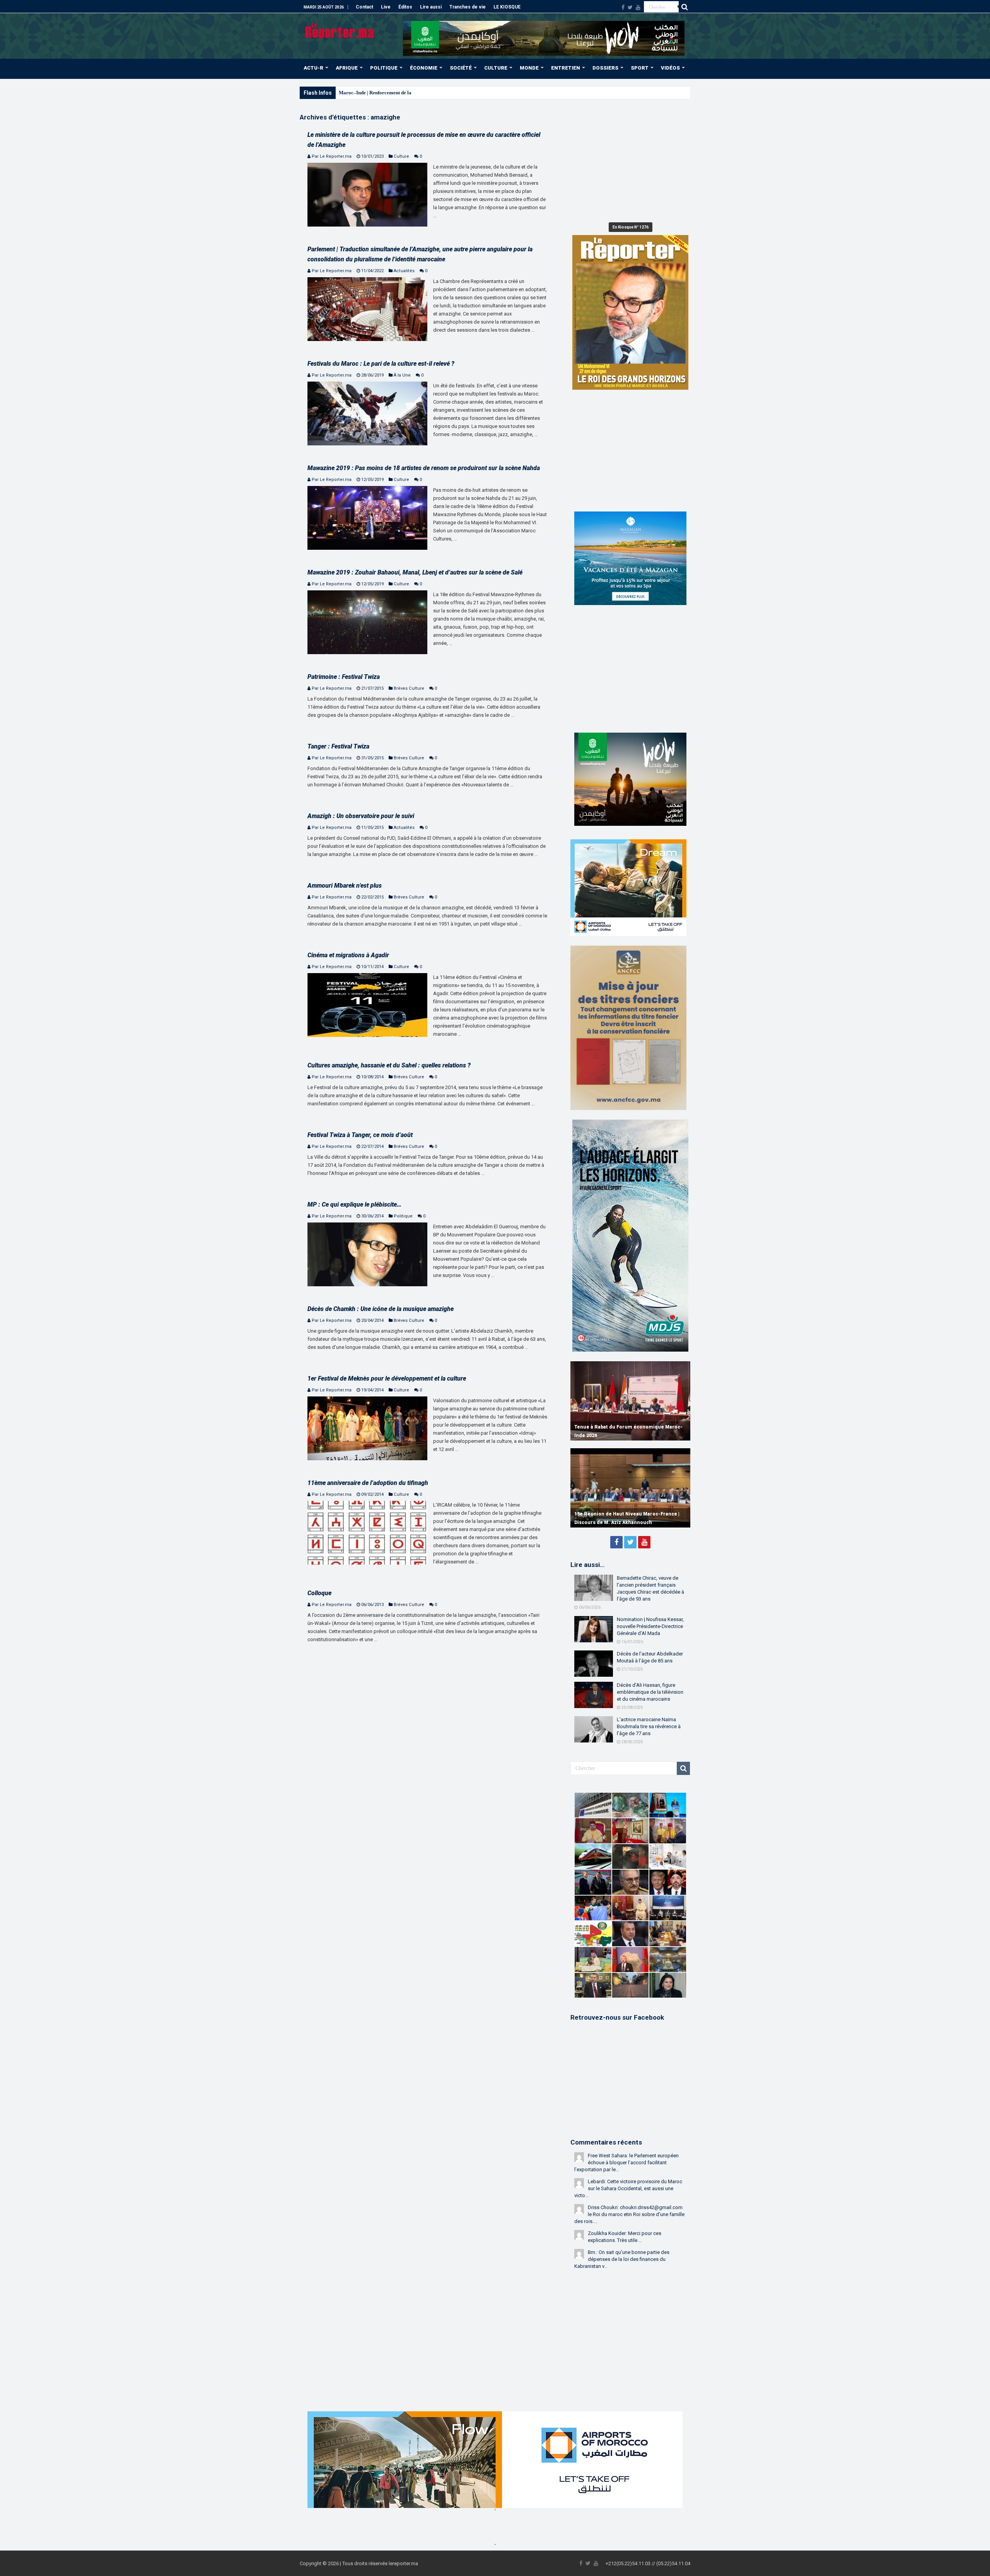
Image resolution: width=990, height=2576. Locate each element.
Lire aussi (431, 7)
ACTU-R (313, 68)
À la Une (402, 375)
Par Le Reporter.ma (332, 156)
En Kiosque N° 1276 (631, 227)
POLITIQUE (384, 68)
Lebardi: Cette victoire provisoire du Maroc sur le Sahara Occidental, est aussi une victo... (628, 2188)
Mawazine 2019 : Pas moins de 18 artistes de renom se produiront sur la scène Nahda (424, 468)
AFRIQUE (347, 68)
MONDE (529, 68)
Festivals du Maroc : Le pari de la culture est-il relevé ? (381, 364)
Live (386, 7)
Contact (364, 7)
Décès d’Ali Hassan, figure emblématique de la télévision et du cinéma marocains (650, 1692)
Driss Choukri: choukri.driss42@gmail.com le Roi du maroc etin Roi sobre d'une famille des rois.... (629, 2214)
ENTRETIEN (566, 68)
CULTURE (496, 68)
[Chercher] (684, 7)
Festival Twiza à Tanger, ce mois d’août (360, 1135)
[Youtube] (638, 7)
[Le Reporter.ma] (340, 30)
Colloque (319, 1593)
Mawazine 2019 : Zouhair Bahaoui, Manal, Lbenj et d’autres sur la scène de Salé (415, 572)
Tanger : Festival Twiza (338, 746)
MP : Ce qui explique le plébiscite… (354, 1204)
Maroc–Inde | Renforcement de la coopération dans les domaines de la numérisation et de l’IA (440, 93)
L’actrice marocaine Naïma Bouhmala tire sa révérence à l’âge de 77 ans (649, 1726)
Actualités (404, 271)
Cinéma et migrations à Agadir (348, 955)
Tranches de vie (468, 7)
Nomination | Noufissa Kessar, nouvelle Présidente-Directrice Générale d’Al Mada (650, 1626)
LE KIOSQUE (507, 7)
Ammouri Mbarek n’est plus (345, 886)
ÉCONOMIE (424, 68)
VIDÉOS (670, 68)
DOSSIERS (605, 68)
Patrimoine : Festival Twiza (344, 677)
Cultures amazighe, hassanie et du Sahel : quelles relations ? (389, 1065)
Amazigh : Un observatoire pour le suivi (361, 816)
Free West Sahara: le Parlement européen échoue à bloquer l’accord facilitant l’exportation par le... (626, 2163)
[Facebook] (623, 7)
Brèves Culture (409, 688)
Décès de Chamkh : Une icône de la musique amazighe (381, 1309)
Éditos (405, 7)
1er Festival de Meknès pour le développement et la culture (387, 1378)
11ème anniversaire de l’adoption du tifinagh (368, 1483)
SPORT (640, 68)
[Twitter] (630, 7)
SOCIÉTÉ (461, 68)
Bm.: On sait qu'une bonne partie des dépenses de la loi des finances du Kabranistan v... (622, 2259)
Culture (401, 156)
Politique (403, 1216)
